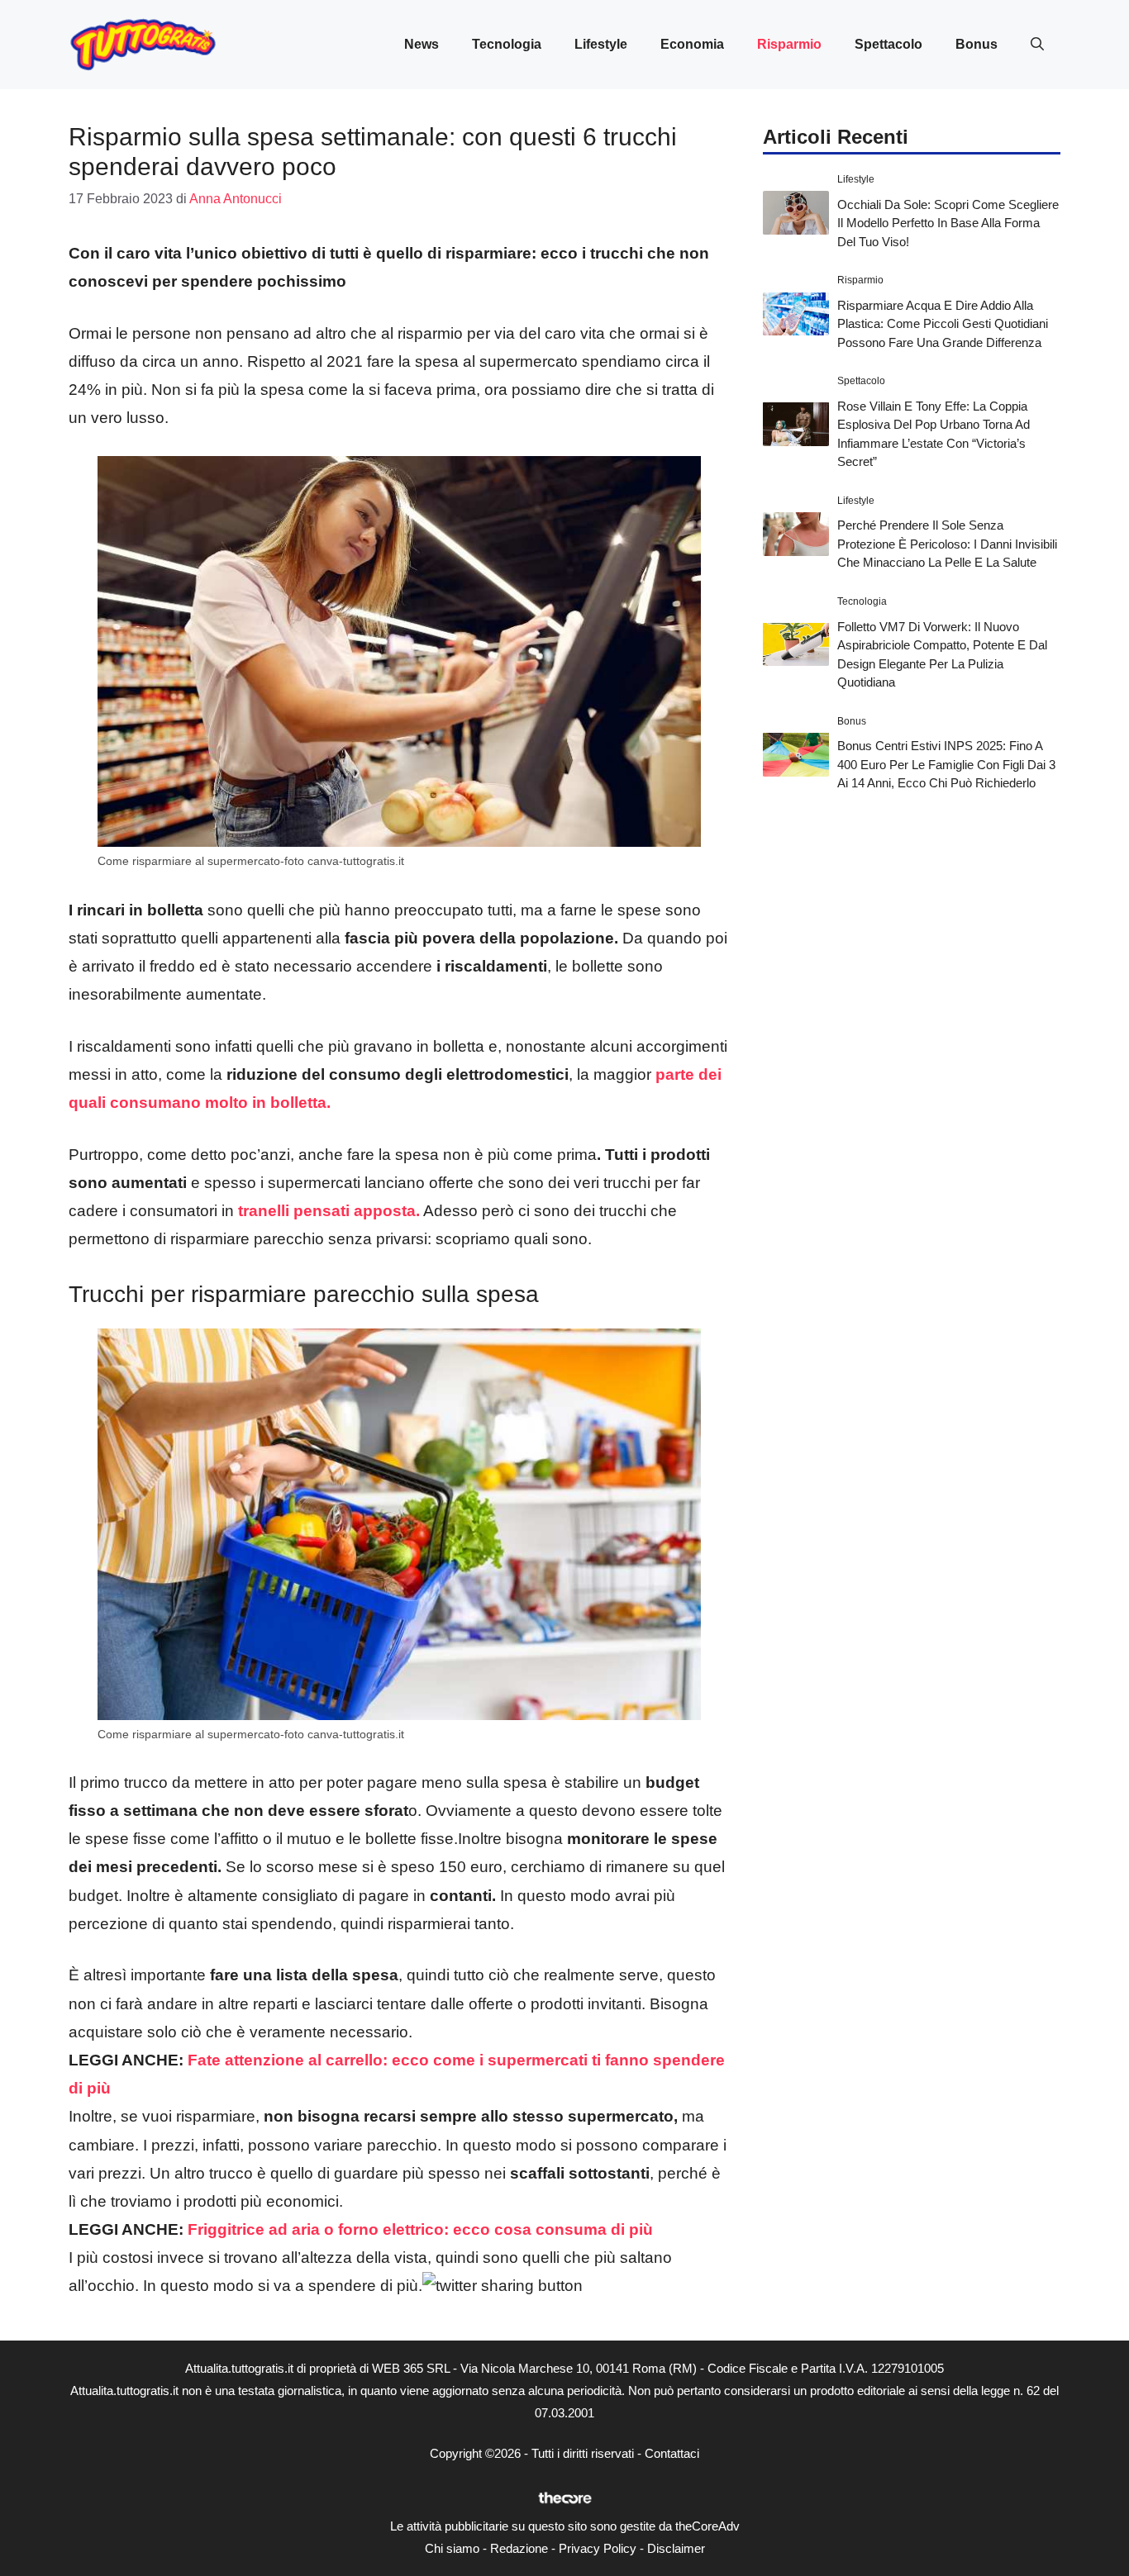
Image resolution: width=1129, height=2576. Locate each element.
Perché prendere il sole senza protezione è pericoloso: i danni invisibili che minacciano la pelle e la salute (947, 544)
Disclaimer (676, 2548)
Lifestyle (601, 44)
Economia (692, 44)
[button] (1037, 45)
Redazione (519, 2548)
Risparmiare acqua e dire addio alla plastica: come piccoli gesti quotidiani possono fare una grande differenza (943, 323)
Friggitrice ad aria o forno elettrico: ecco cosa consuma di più (420, 2229)
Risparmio (789, 44)
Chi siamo (452, 2548)
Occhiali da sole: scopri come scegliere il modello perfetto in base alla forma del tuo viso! (948, 222)
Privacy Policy (598, 2548)
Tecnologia (507, 44)
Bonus (977, 44)
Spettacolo (888, 44)
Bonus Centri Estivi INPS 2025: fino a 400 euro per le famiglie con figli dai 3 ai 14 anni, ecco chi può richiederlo (946, 764)
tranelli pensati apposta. (327, 1211)
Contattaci (672, 2453)
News (422, 44)
